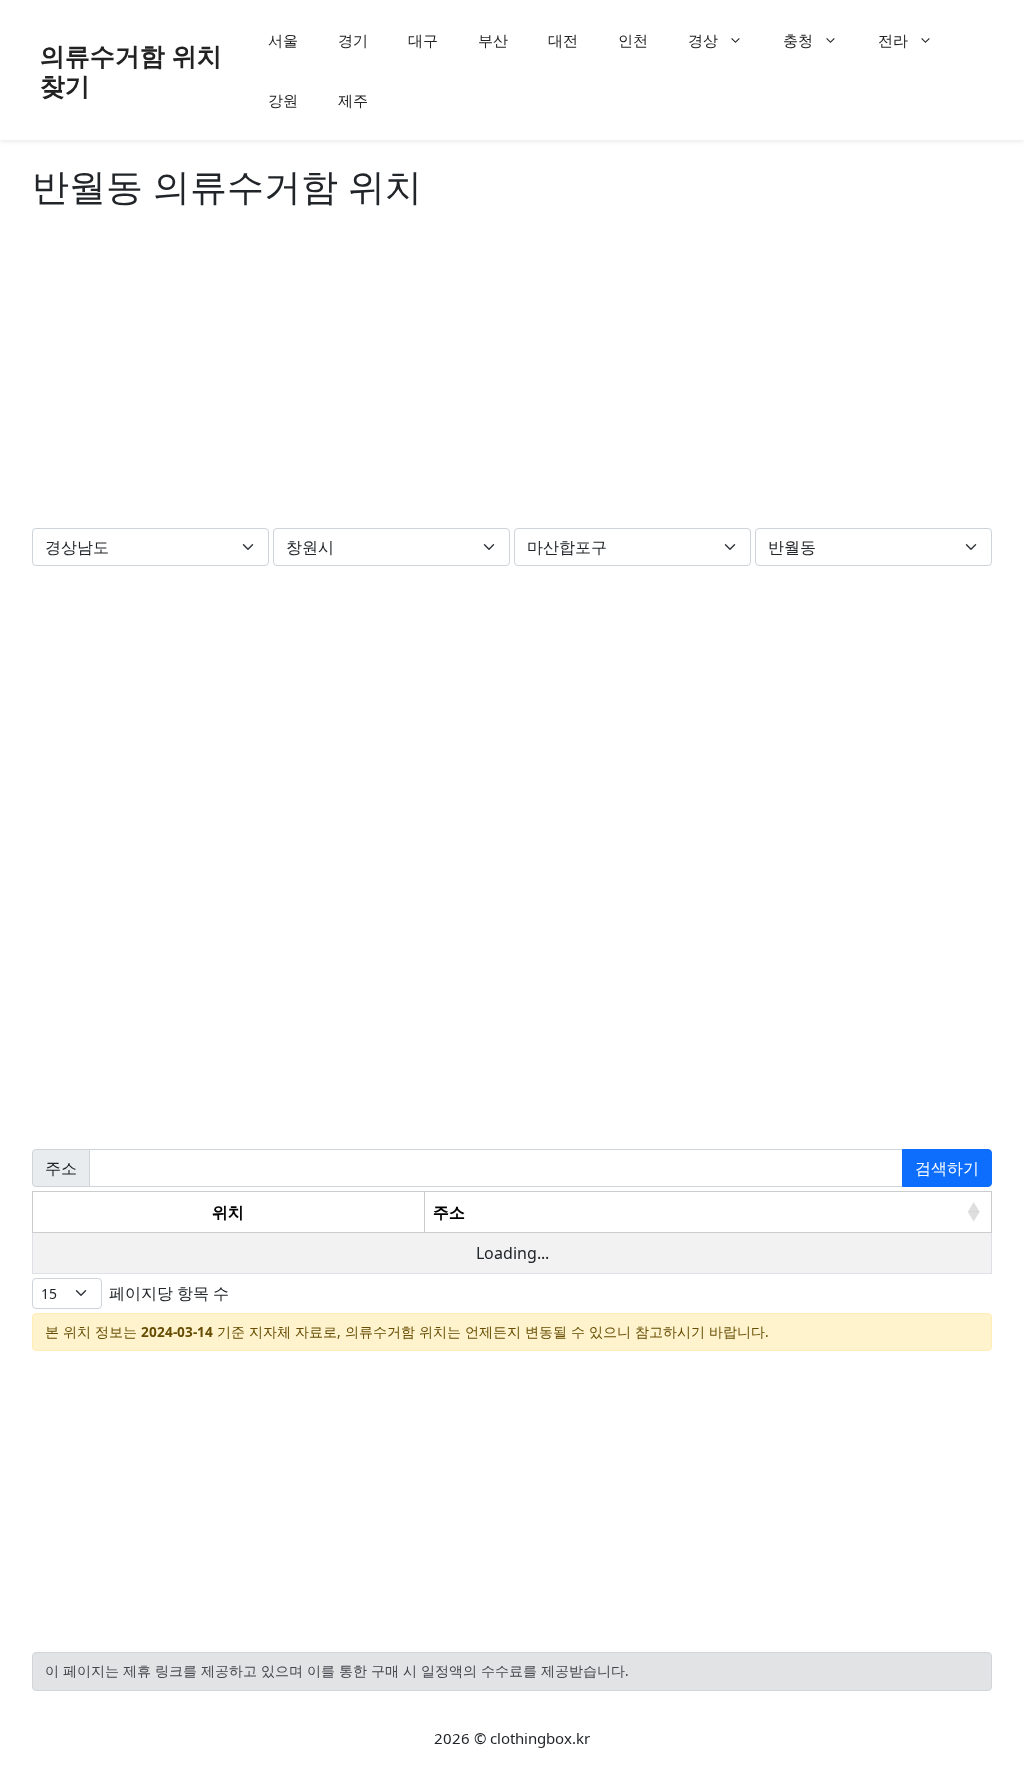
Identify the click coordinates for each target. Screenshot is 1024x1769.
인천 (633, 40)
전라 (893, 40)
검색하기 (947, 1168)
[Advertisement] (512, 373)
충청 (798, 40)
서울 (283, 40)
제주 (353, 100)
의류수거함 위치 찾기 (131, 70)
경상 (703, 40)
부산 (493, 40)
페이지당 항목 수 (169, 1293)
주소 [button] (449, 1212)
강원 (283, 100)
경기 (353, 40)
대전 (563, 40)
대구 (423, 40)
